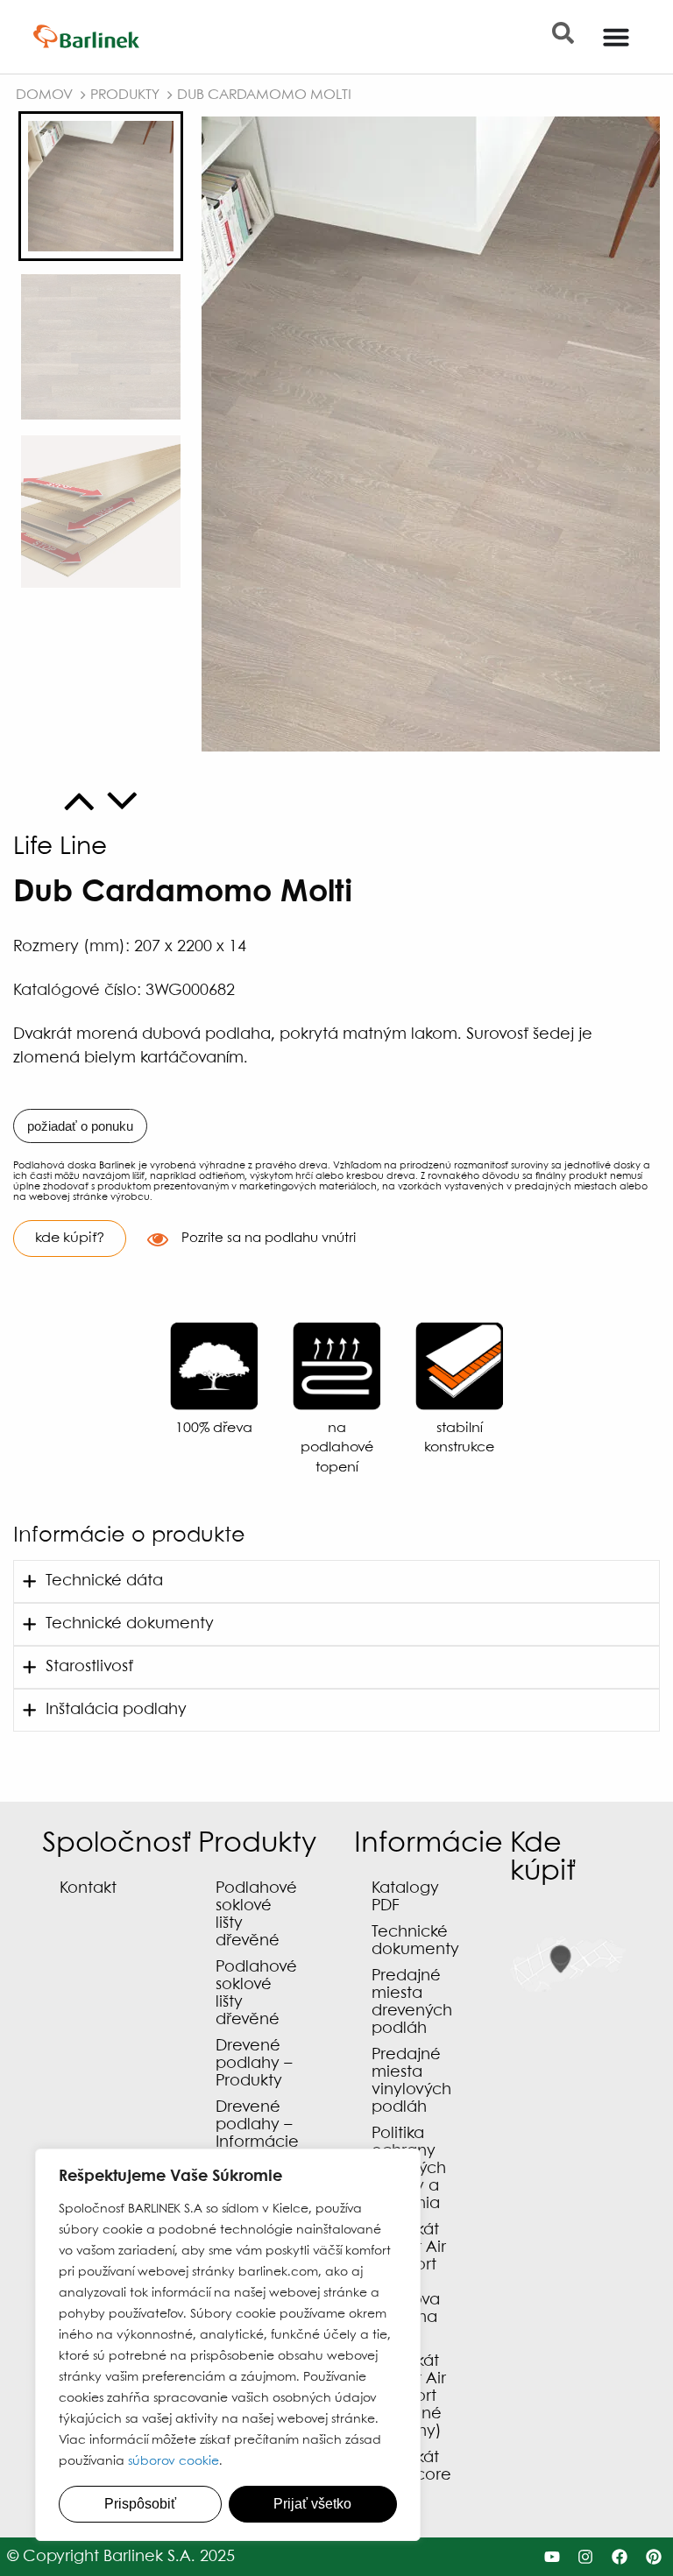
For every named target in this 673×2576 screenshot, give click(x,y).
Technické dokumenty (415, 1941)
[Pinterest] (654, 2557)
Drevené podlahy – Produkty (254, 2064)
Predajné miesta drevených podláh (412, 2003)
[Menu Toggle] (616, 37)
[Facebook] (620, 2557)
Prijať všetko (312, 2504)
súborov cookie (174, 2461)
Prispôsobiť (140, 2504)
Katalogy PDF (405, 1898)
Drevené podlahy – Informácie (257, 2125)
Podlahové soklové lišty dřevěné (256, 1915)
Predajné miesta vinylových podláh (411, 2082)
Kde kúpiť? (70, 1238)
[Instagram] (586, 2557)
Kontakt (88, 1889)
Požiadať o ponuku (80, 1126)
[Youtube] (552, 2557)
